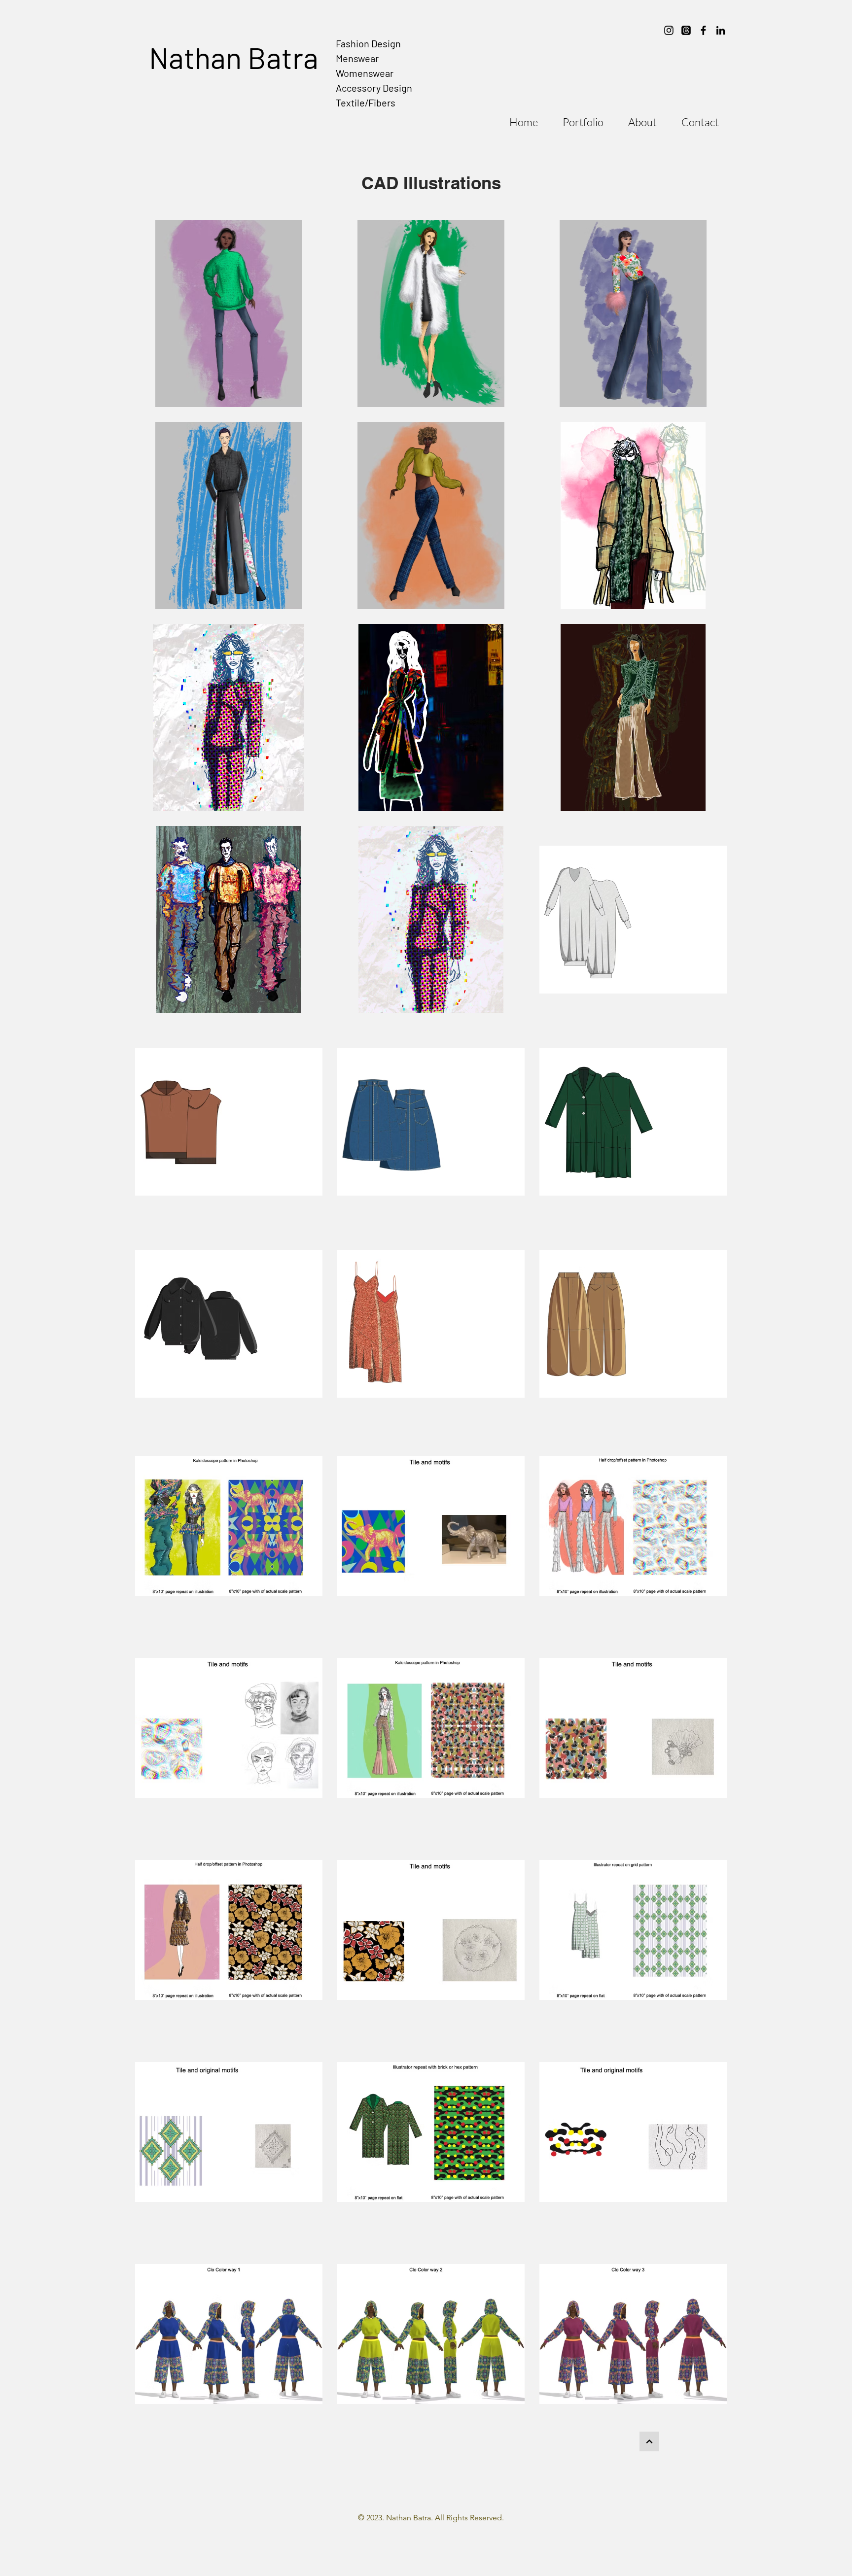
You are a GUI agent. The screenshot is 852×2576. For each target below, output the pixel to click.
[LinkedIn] (721, 30)
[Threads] (686, 30)
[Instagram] (669, 30)
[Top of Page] (649, 2441)
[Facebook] (703, 30)
